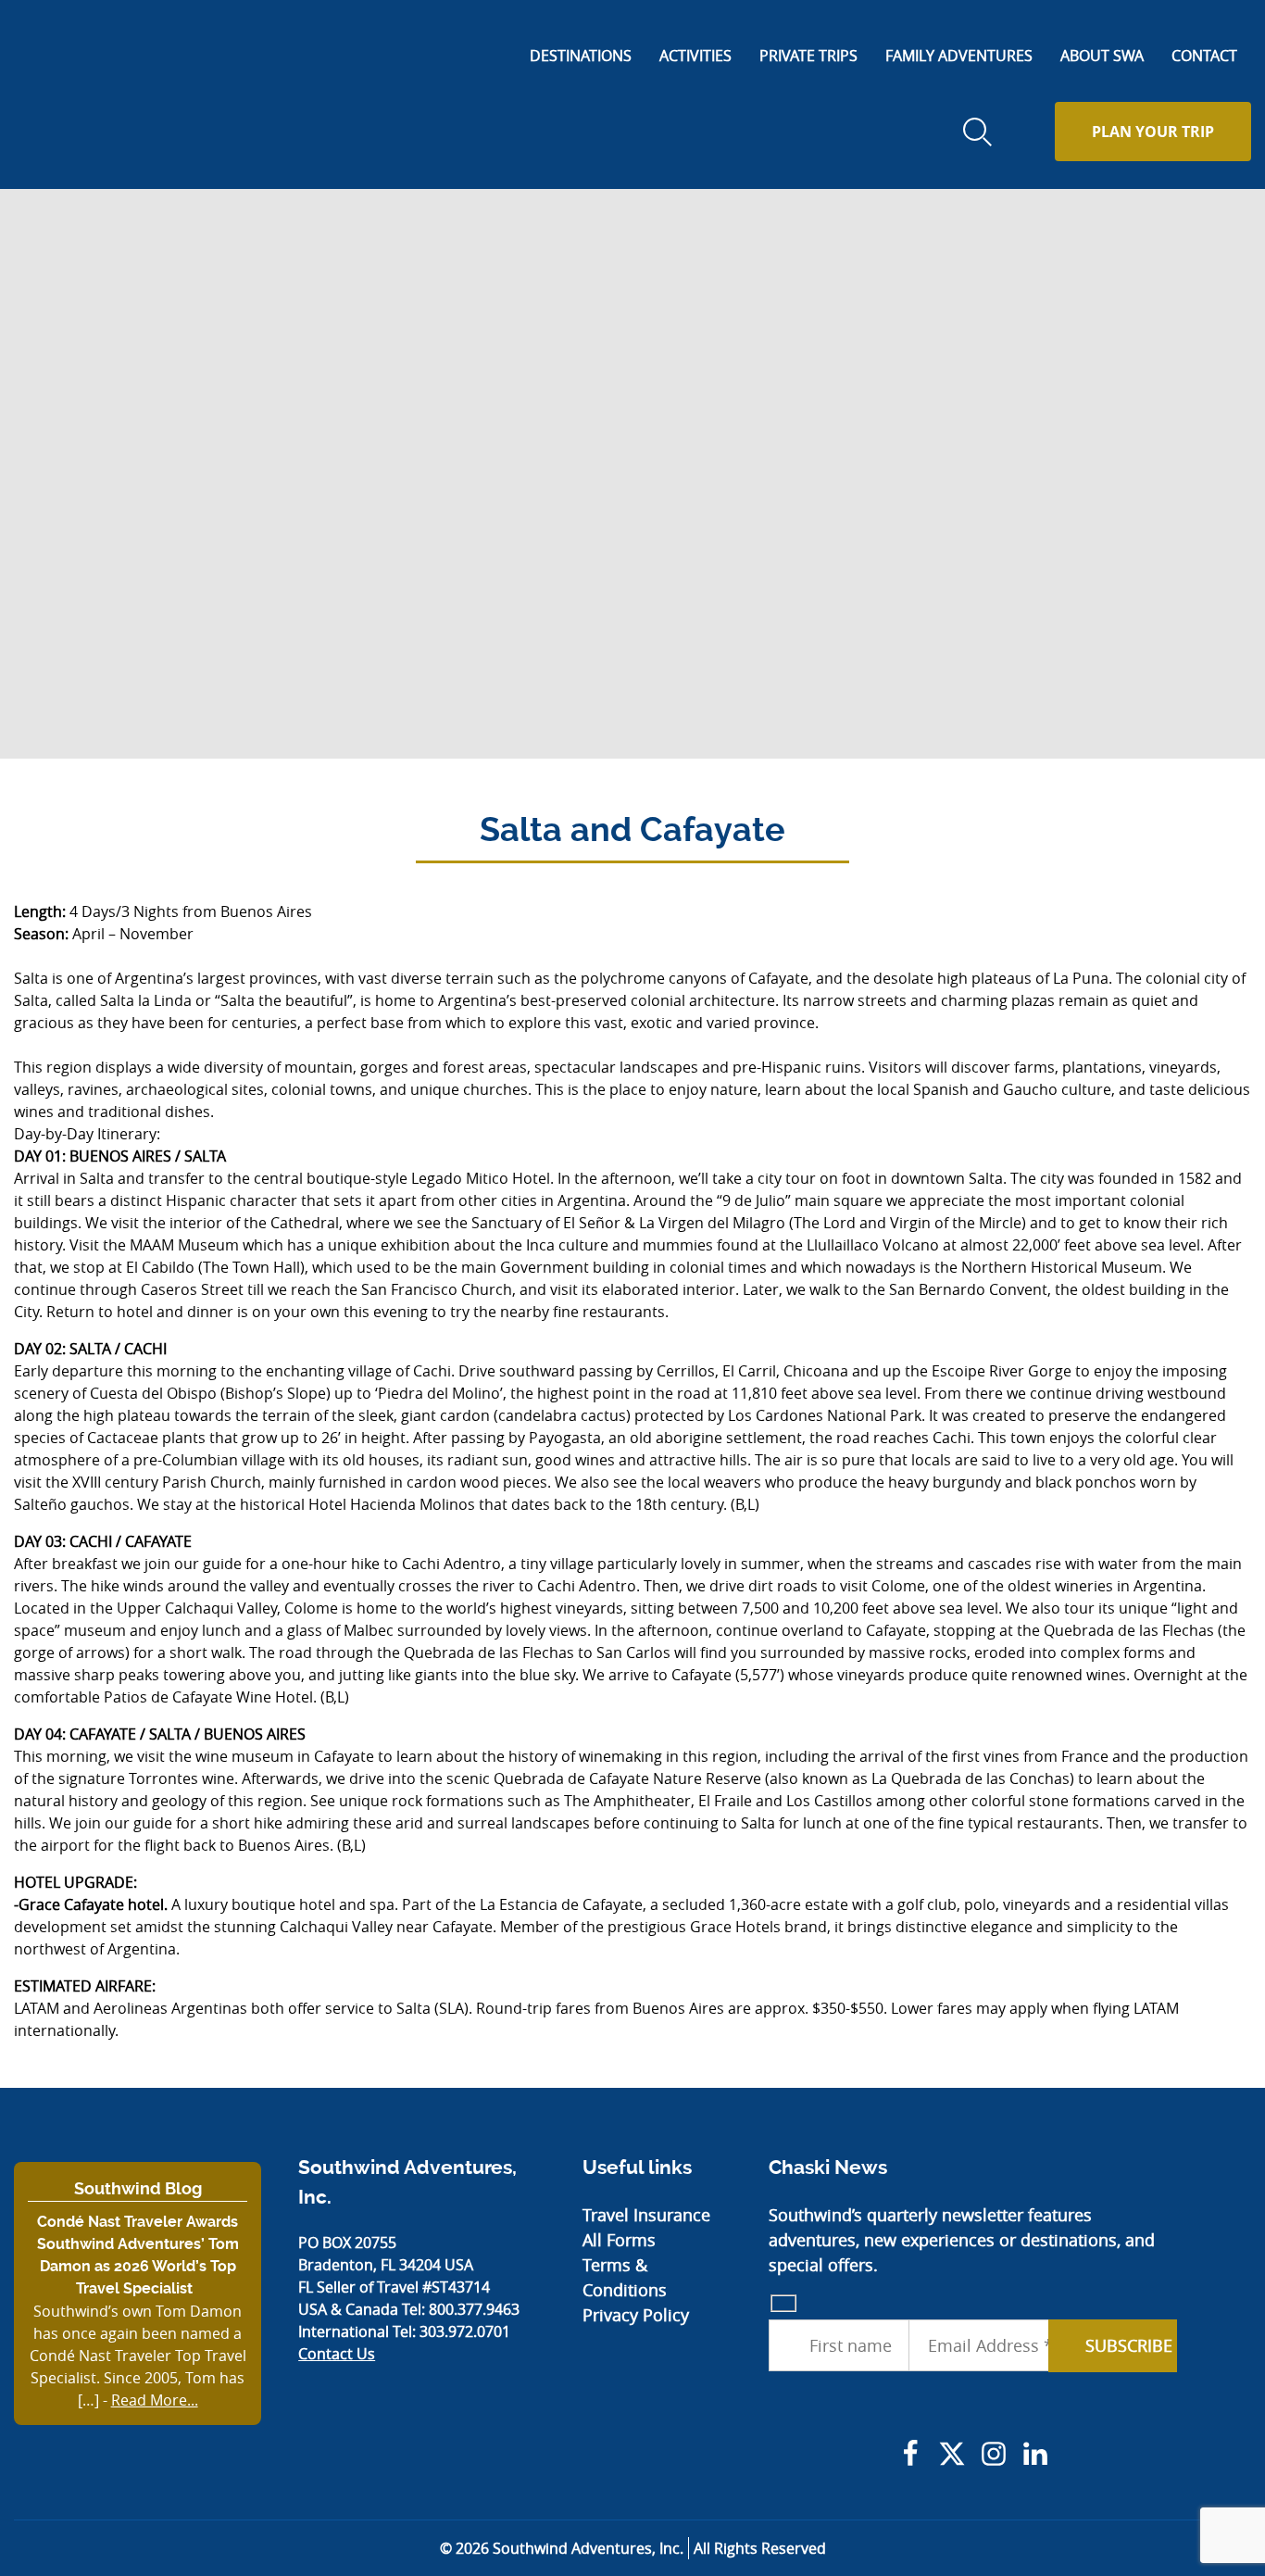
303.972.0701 (465, 2331)
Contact (1204, 56)
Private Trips (808, 56)
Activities (695, 56)
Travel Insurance (646, 2215)
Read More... (155, 2400)
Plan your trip (1153, 132)
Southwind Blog (138, 2188)
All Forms (619, 2240)
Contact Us (337, 2354)
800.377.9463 (474, 2309)
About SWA (1102, 56)
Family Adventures (959, 56)
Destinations (581, 56)
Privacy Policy (636, 2315)
